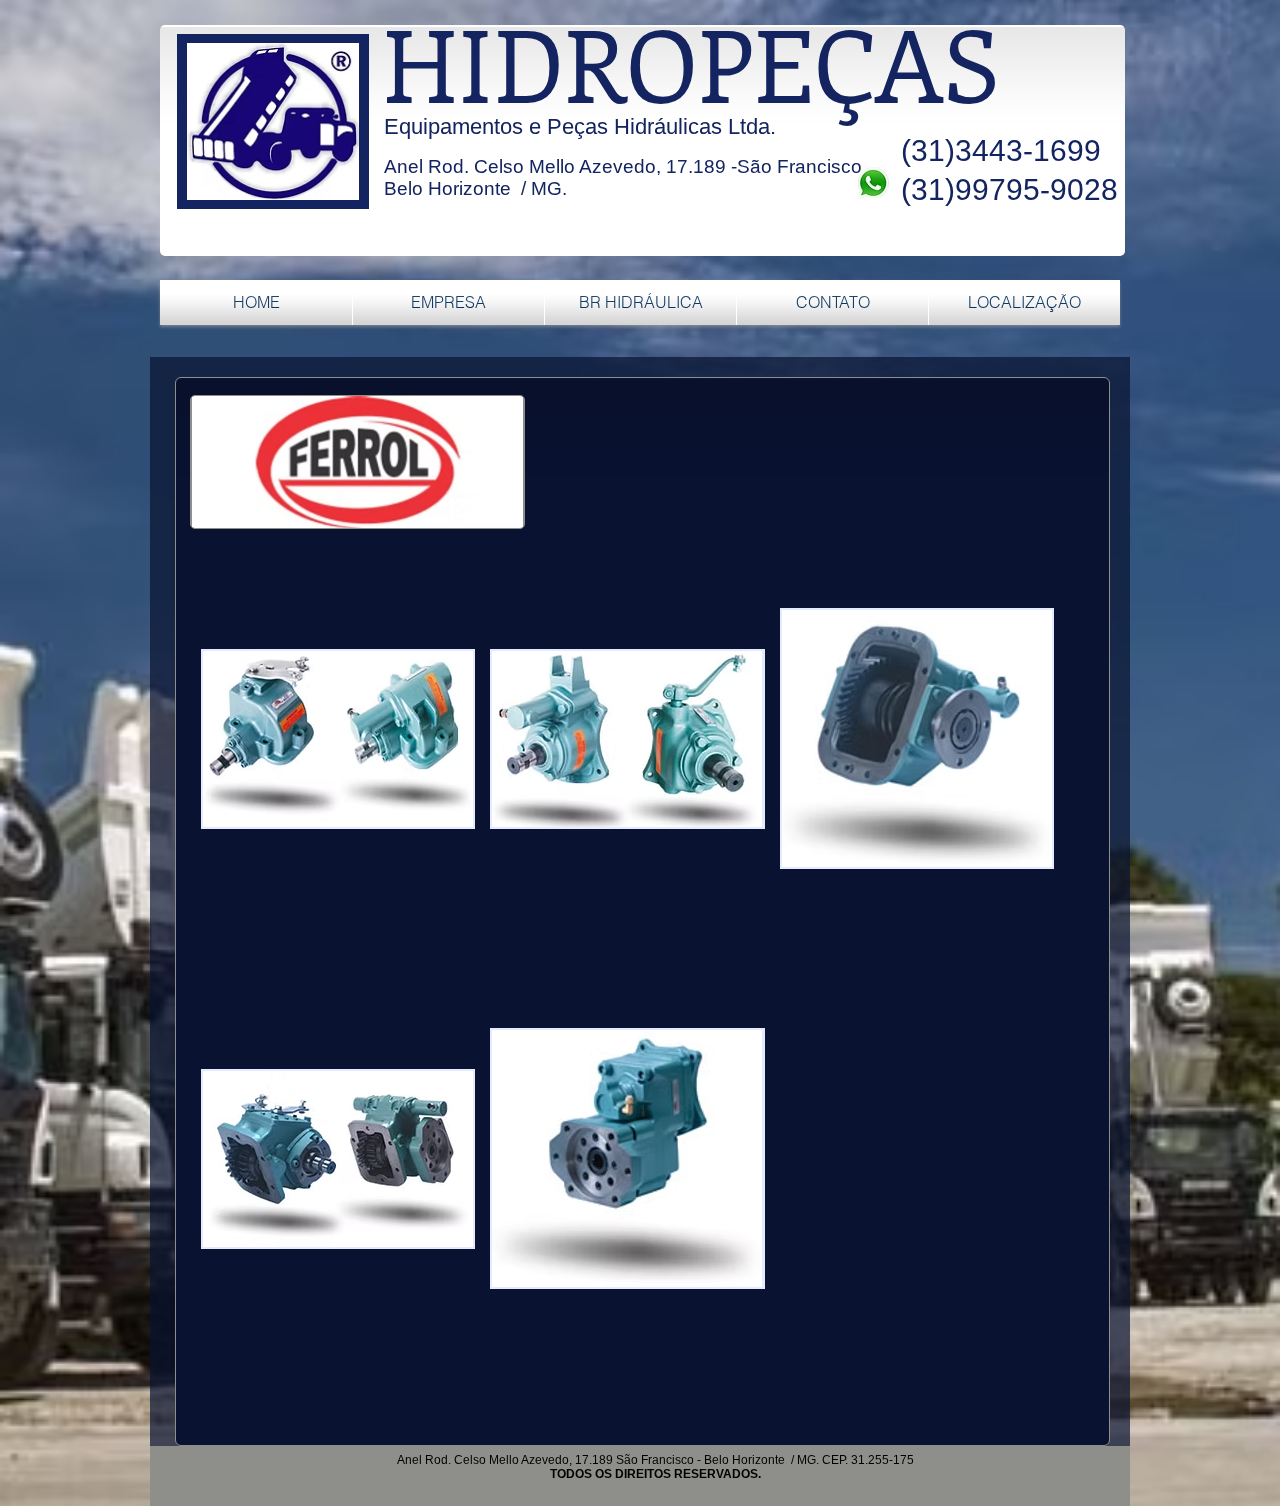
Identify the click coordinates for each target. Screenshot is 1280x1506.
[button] (338, 738)
